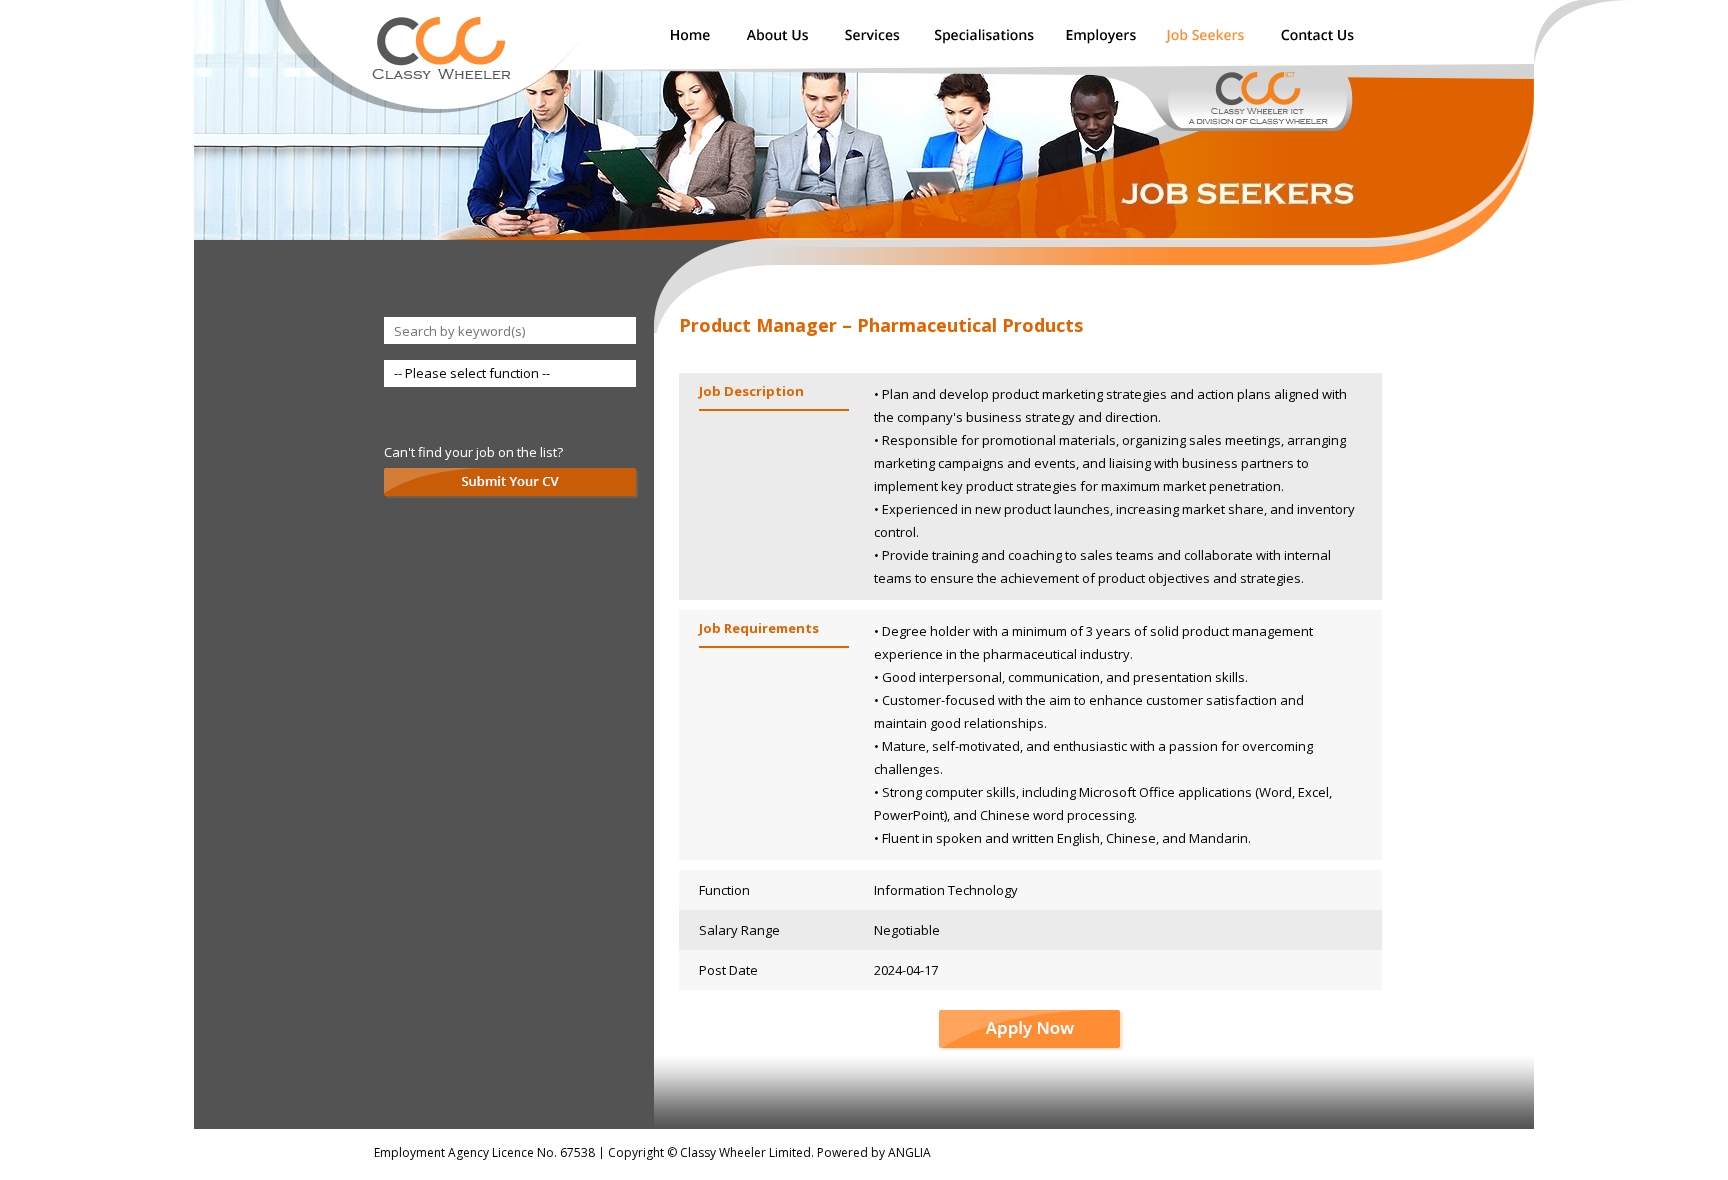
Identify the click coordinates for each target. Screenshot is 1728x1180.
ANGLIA (909, 1152)
